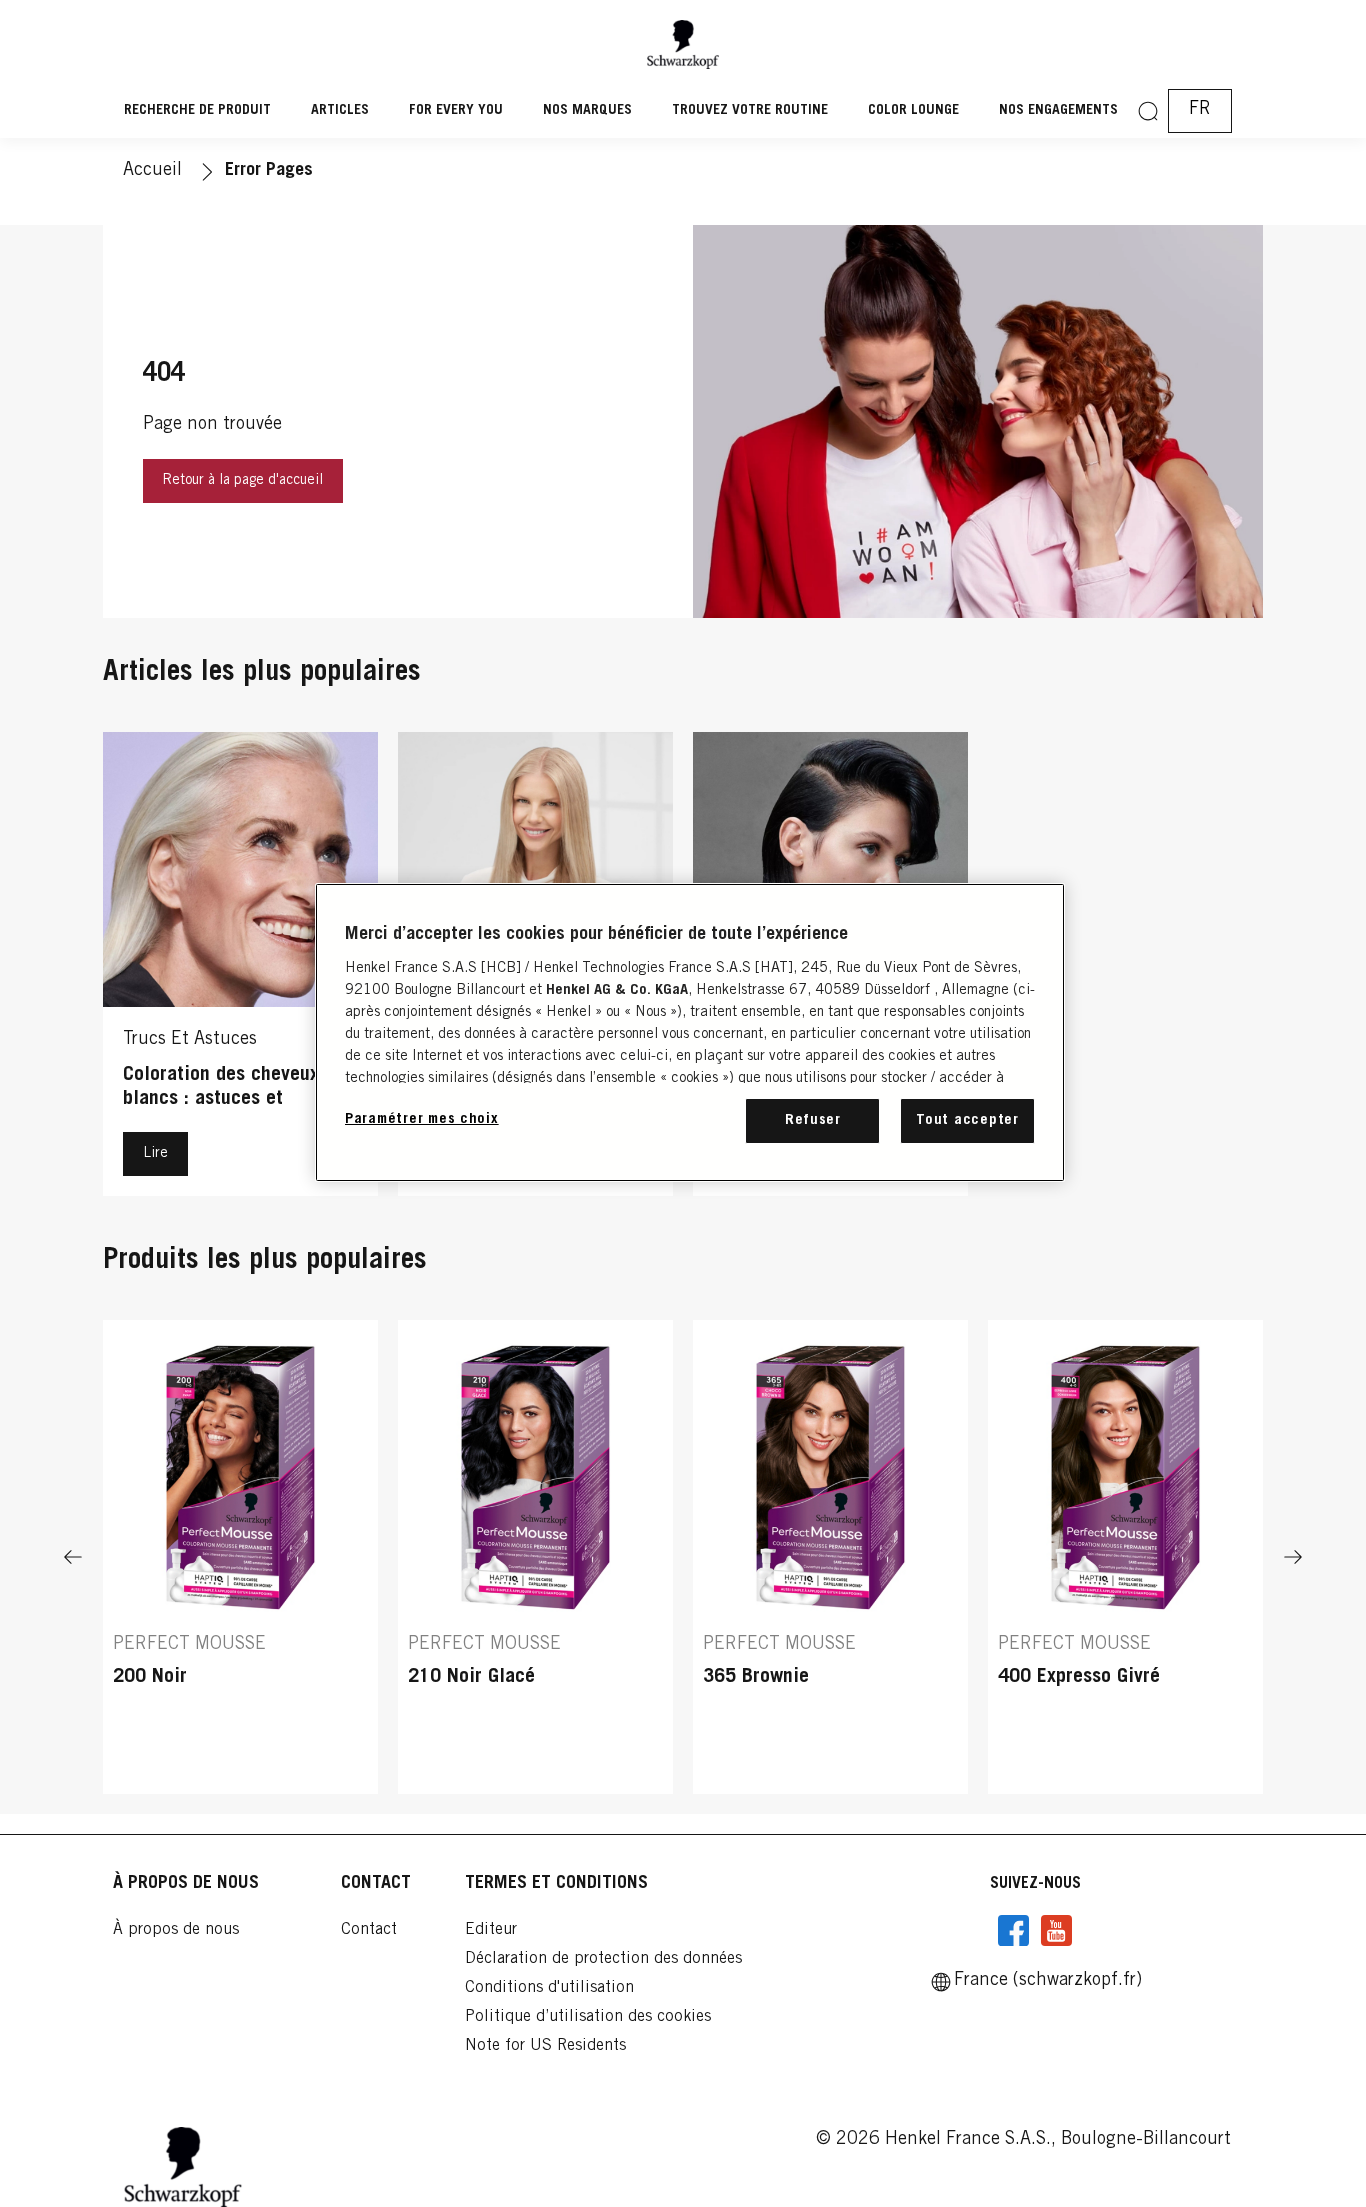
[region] (690, 1032)
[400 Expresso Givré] (1125, 1557)
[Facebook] (1014, 1931)
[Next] (1293, 1557)
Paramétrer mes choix (422, 1119)
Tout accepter (967, 1120)
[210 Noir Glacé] (535, 1557)
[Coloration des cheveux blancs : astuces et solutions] (240, 969)
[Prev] (73, 1557)
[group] (683, 1557)
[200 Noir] (240, 1557)
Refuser (813, 1120)
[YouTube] (1056, 1931)
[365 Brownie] (830, 1557)
